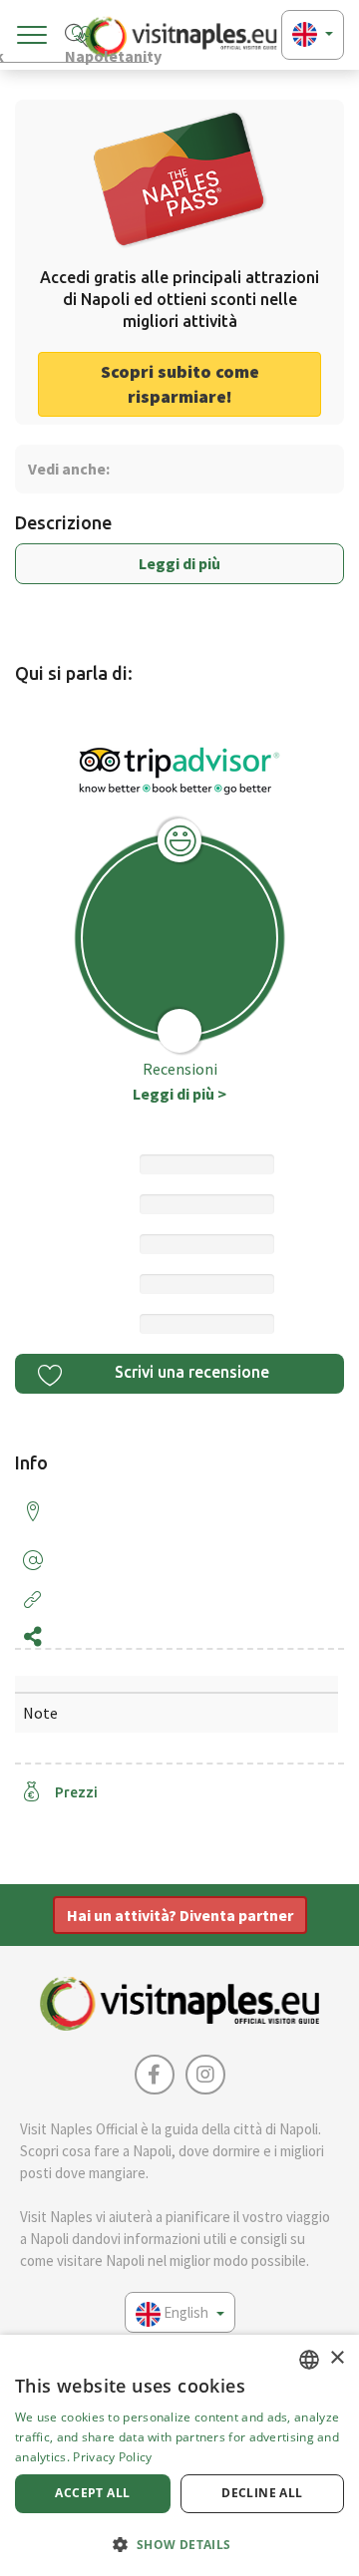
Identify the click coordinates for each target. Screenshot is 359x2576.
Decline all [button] (262, 2493)
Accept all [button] (92, 2493)
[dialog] (179, 2455)
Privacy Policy (112, 2457)
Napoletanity (107, 54)
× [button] (337, 2358)
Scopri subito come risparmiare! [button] (180, 384)
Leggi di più (179, 563)
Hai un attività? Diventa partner (180, 1915)
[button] (179, 2544)
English (186, 2312)
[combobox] (309, 2360)
